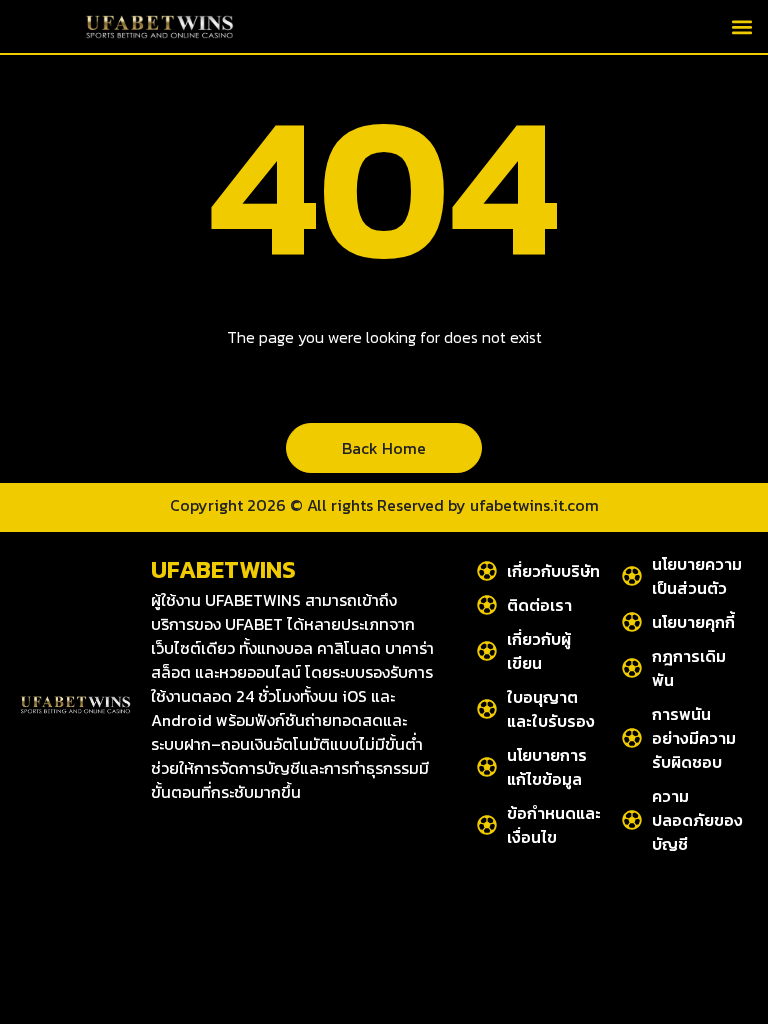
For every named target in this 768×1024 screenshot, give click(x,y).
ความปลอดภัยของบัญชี (697, 820)
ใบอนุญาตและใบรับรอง (551, 709)
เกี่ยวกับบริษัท (553, 571)
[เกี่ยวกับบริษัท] (487, 571)
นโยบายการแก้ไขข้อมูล (547, 767)
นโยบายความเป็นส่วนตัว (697, 576)
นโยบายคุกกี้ (693, 622)
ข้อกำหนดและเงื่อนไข (554, 825)
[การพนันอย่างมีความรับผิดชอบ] (632, 738)
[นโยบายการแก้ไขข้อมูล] (487, 767)
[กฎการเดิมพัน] (632, 668)
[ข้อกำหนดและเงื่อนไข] (487, 825)
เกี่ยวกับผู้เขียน (539, 651)
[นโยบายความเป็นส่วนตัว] (632, 576)
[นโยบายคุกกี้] (632, 622)
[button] (741, 26)
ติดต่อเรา (539, 605)
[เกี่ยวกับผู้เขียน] (487, 651)
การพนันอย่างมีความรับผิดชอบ (694, 738)
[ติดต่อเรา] (487, 605)
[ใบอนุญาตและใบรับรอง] (487, 709)
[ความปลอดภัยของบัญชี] (632, 820)
